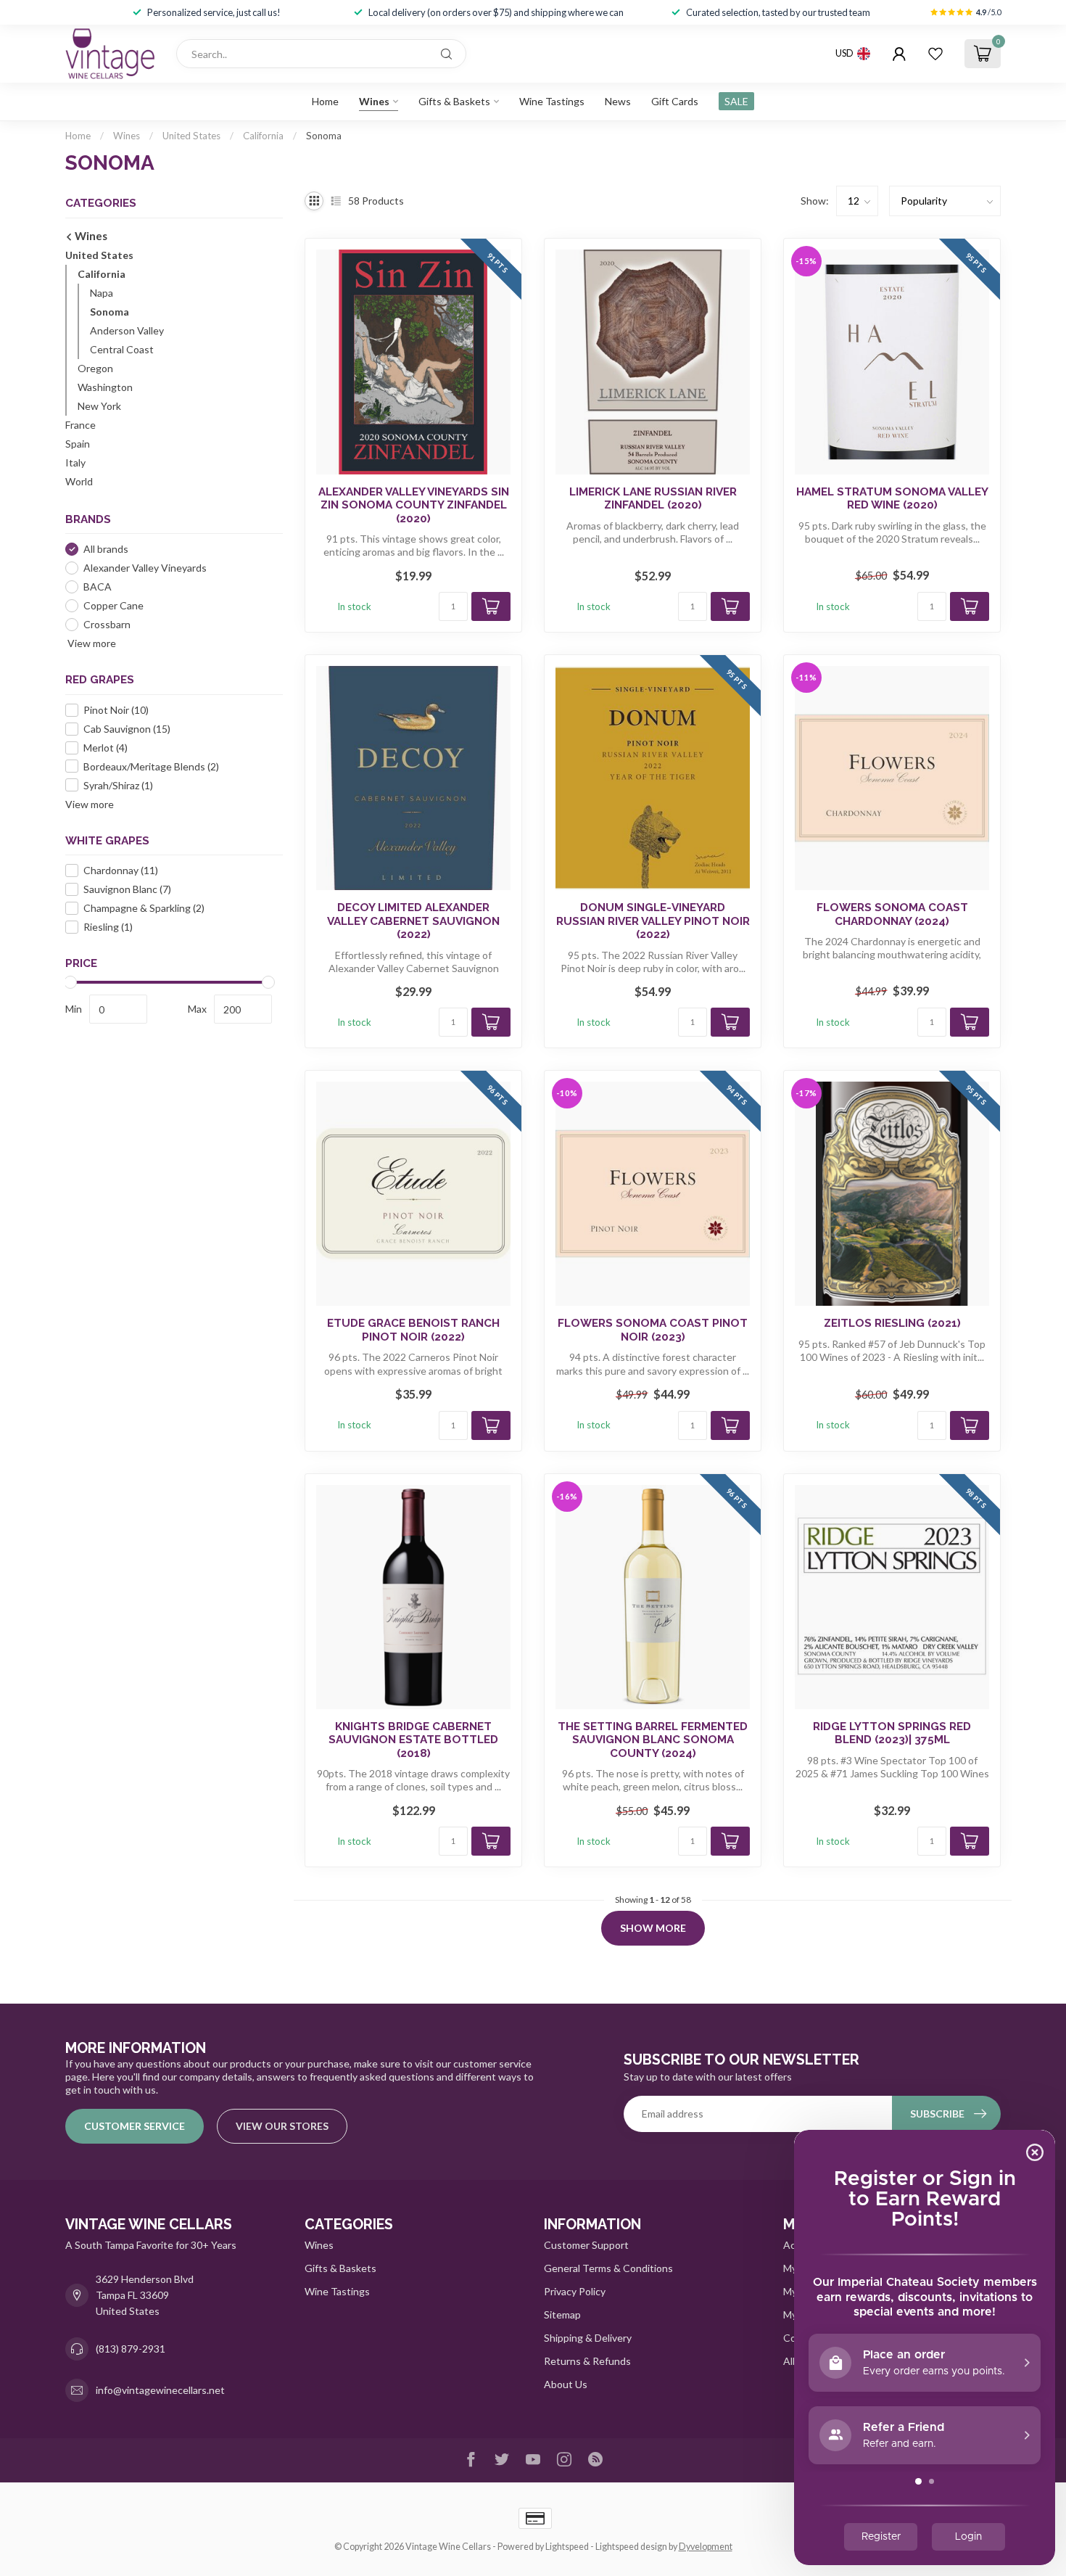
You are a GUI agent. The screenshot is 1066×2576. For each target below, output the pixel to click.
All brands (106, 549)
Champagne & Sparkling (144, 908)
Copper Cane (113, 605)
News (618, 101)
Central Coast (122, 349)
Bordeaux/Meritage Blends (151, 766)
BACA (98, 587)
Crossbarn (107, 624)
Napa (102, 293)
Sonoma (324, 136)
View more (91, 643)
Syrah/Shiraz (118, 785)
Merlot (106, 748)
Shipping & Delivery (588, 2338)
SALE (736, 101)
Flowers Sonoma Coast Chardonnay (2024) (892, 914)
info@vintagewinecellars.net (160, 2390)
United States (191, 136)
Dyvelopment (706, 2547)
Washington (105, 387)
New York (99, 406)
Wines (374, 101)
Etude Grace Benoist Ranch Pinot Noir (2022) (413, 1330)
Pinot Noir (116, 710)
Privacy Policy (575, 2291)
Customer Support (586, 2245)
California (263, 136)
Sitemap (562, 2314)
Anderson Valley (127, 330)
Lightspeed (567, 2547)
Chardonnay (121, 870)
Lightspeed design (631, 2547)
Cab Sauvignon (127, 729)
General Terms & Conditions (608, 2268)
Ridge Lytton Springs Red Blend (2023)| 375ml (892, 1733)
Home (325, 101)
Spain (78, 444)
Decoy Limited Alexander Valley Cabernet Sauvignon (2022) (413, 921)
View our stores (282, 2126)
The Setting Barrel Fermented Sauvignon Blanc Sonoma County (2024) (653, 1740)
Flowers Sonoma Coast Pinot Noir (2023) (653, 1330)
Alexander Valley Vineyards (145, 568)
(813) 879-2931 (131, 2349)
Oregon (95, 368)
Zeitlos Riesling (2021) (892, 1323)
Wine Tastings (552, 101)
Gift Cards (675, 101)
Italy (75, 462)
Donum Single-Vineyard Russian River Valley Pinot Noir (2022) (653, 921)
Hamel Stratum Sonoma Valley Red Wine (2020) (892, 498)
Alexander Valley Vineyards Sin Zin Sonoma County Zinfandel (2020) (414, 505)
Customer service (135, 2126)
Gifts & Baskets (454, 101)
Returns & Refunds (587, 2361)
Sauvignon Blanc (127, 889)
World (79, 481)
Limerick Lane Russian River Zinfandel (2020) (653, 498)
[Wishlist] (935, 54)
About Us (566, 2384)
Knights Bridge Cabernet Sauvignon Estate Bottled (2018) (413, 1740)
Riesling (108, 927)
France (80, 425)
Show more (653, 1928)
